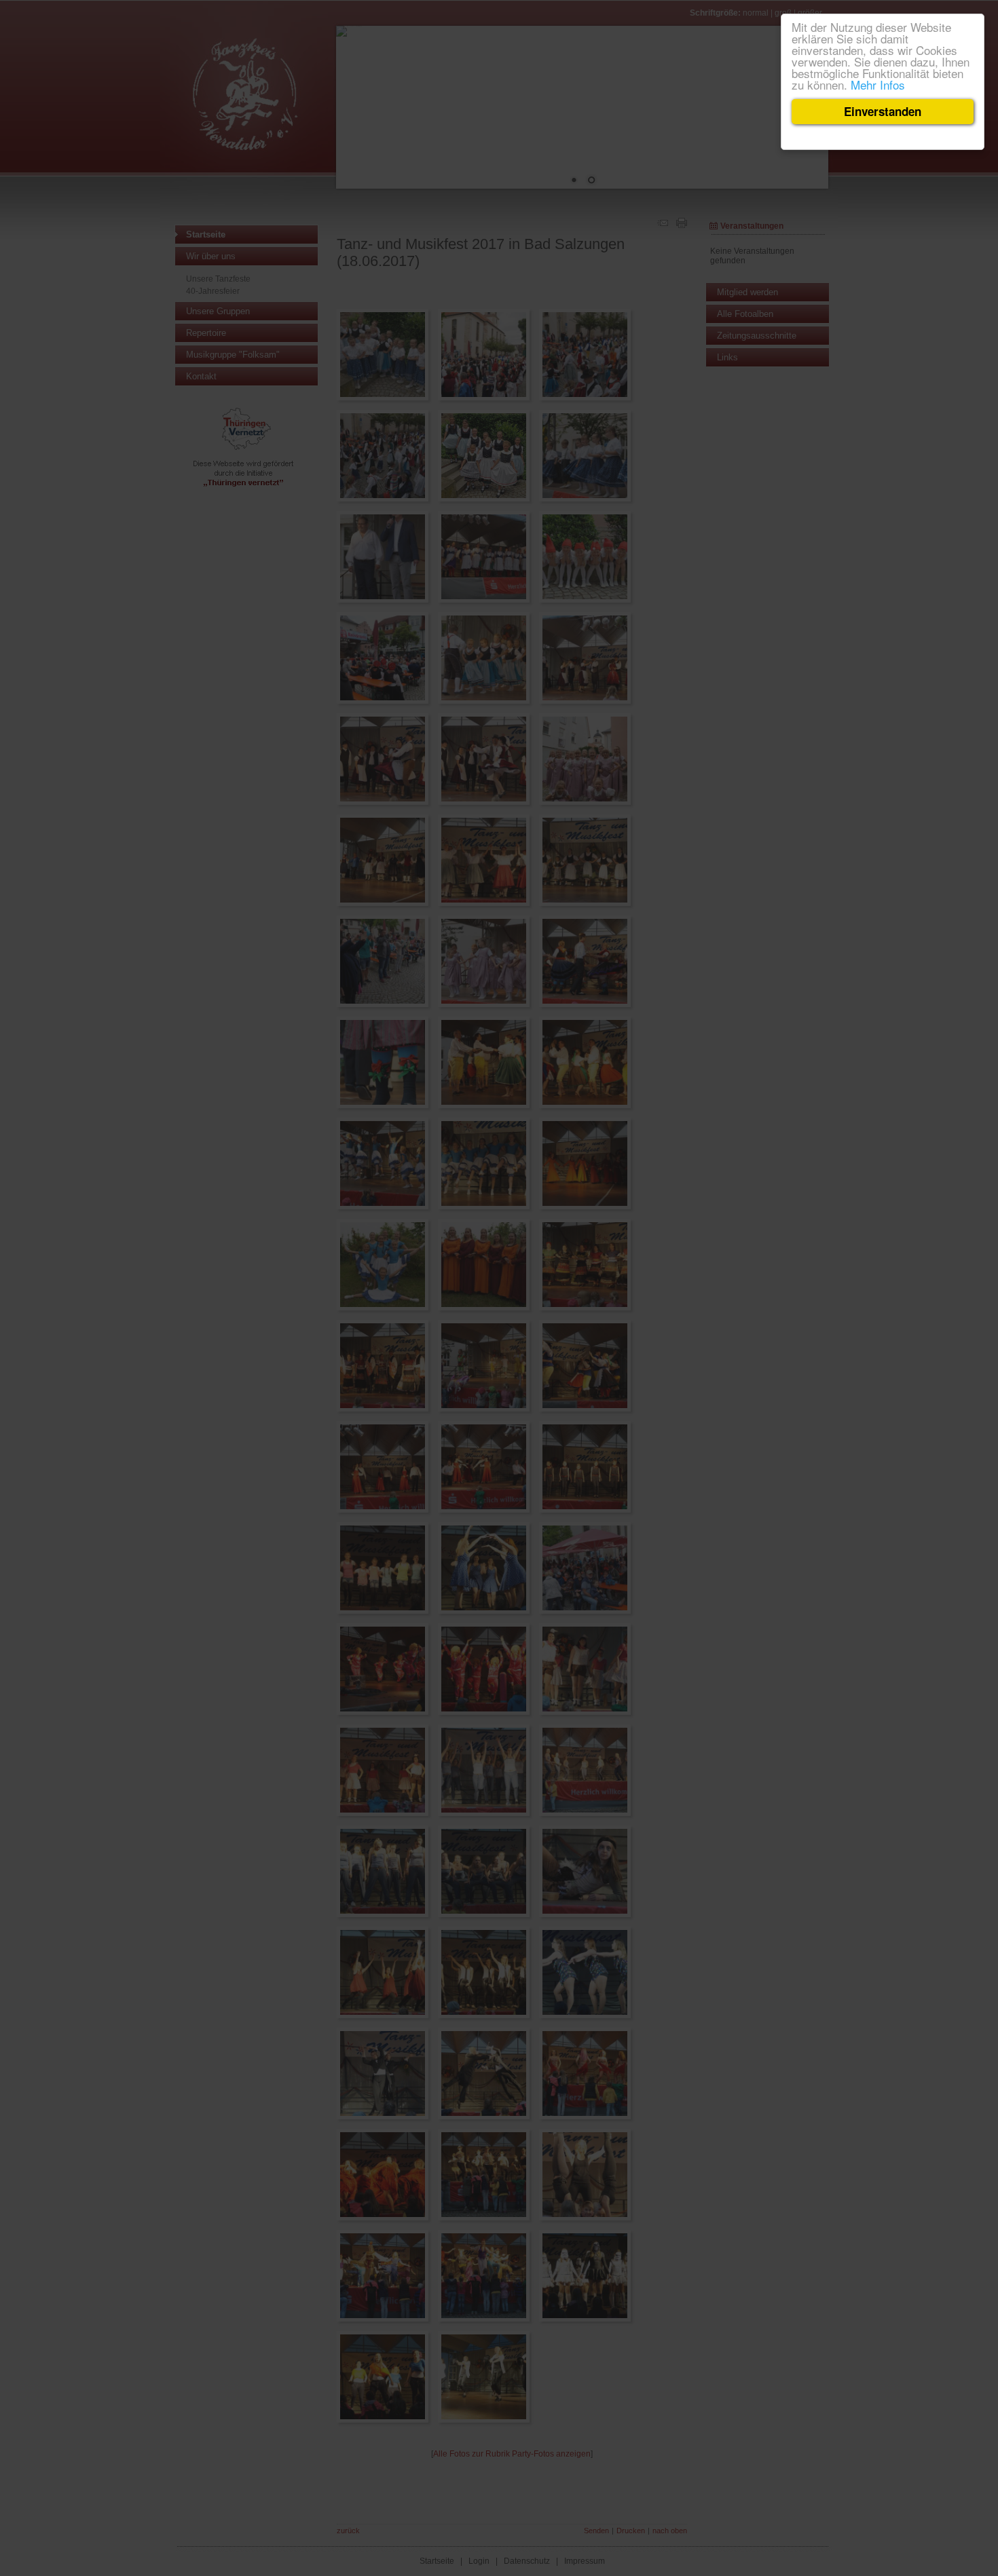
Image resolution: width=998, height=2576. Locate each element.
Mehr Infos (878, 84)
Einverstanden (883, 111)
